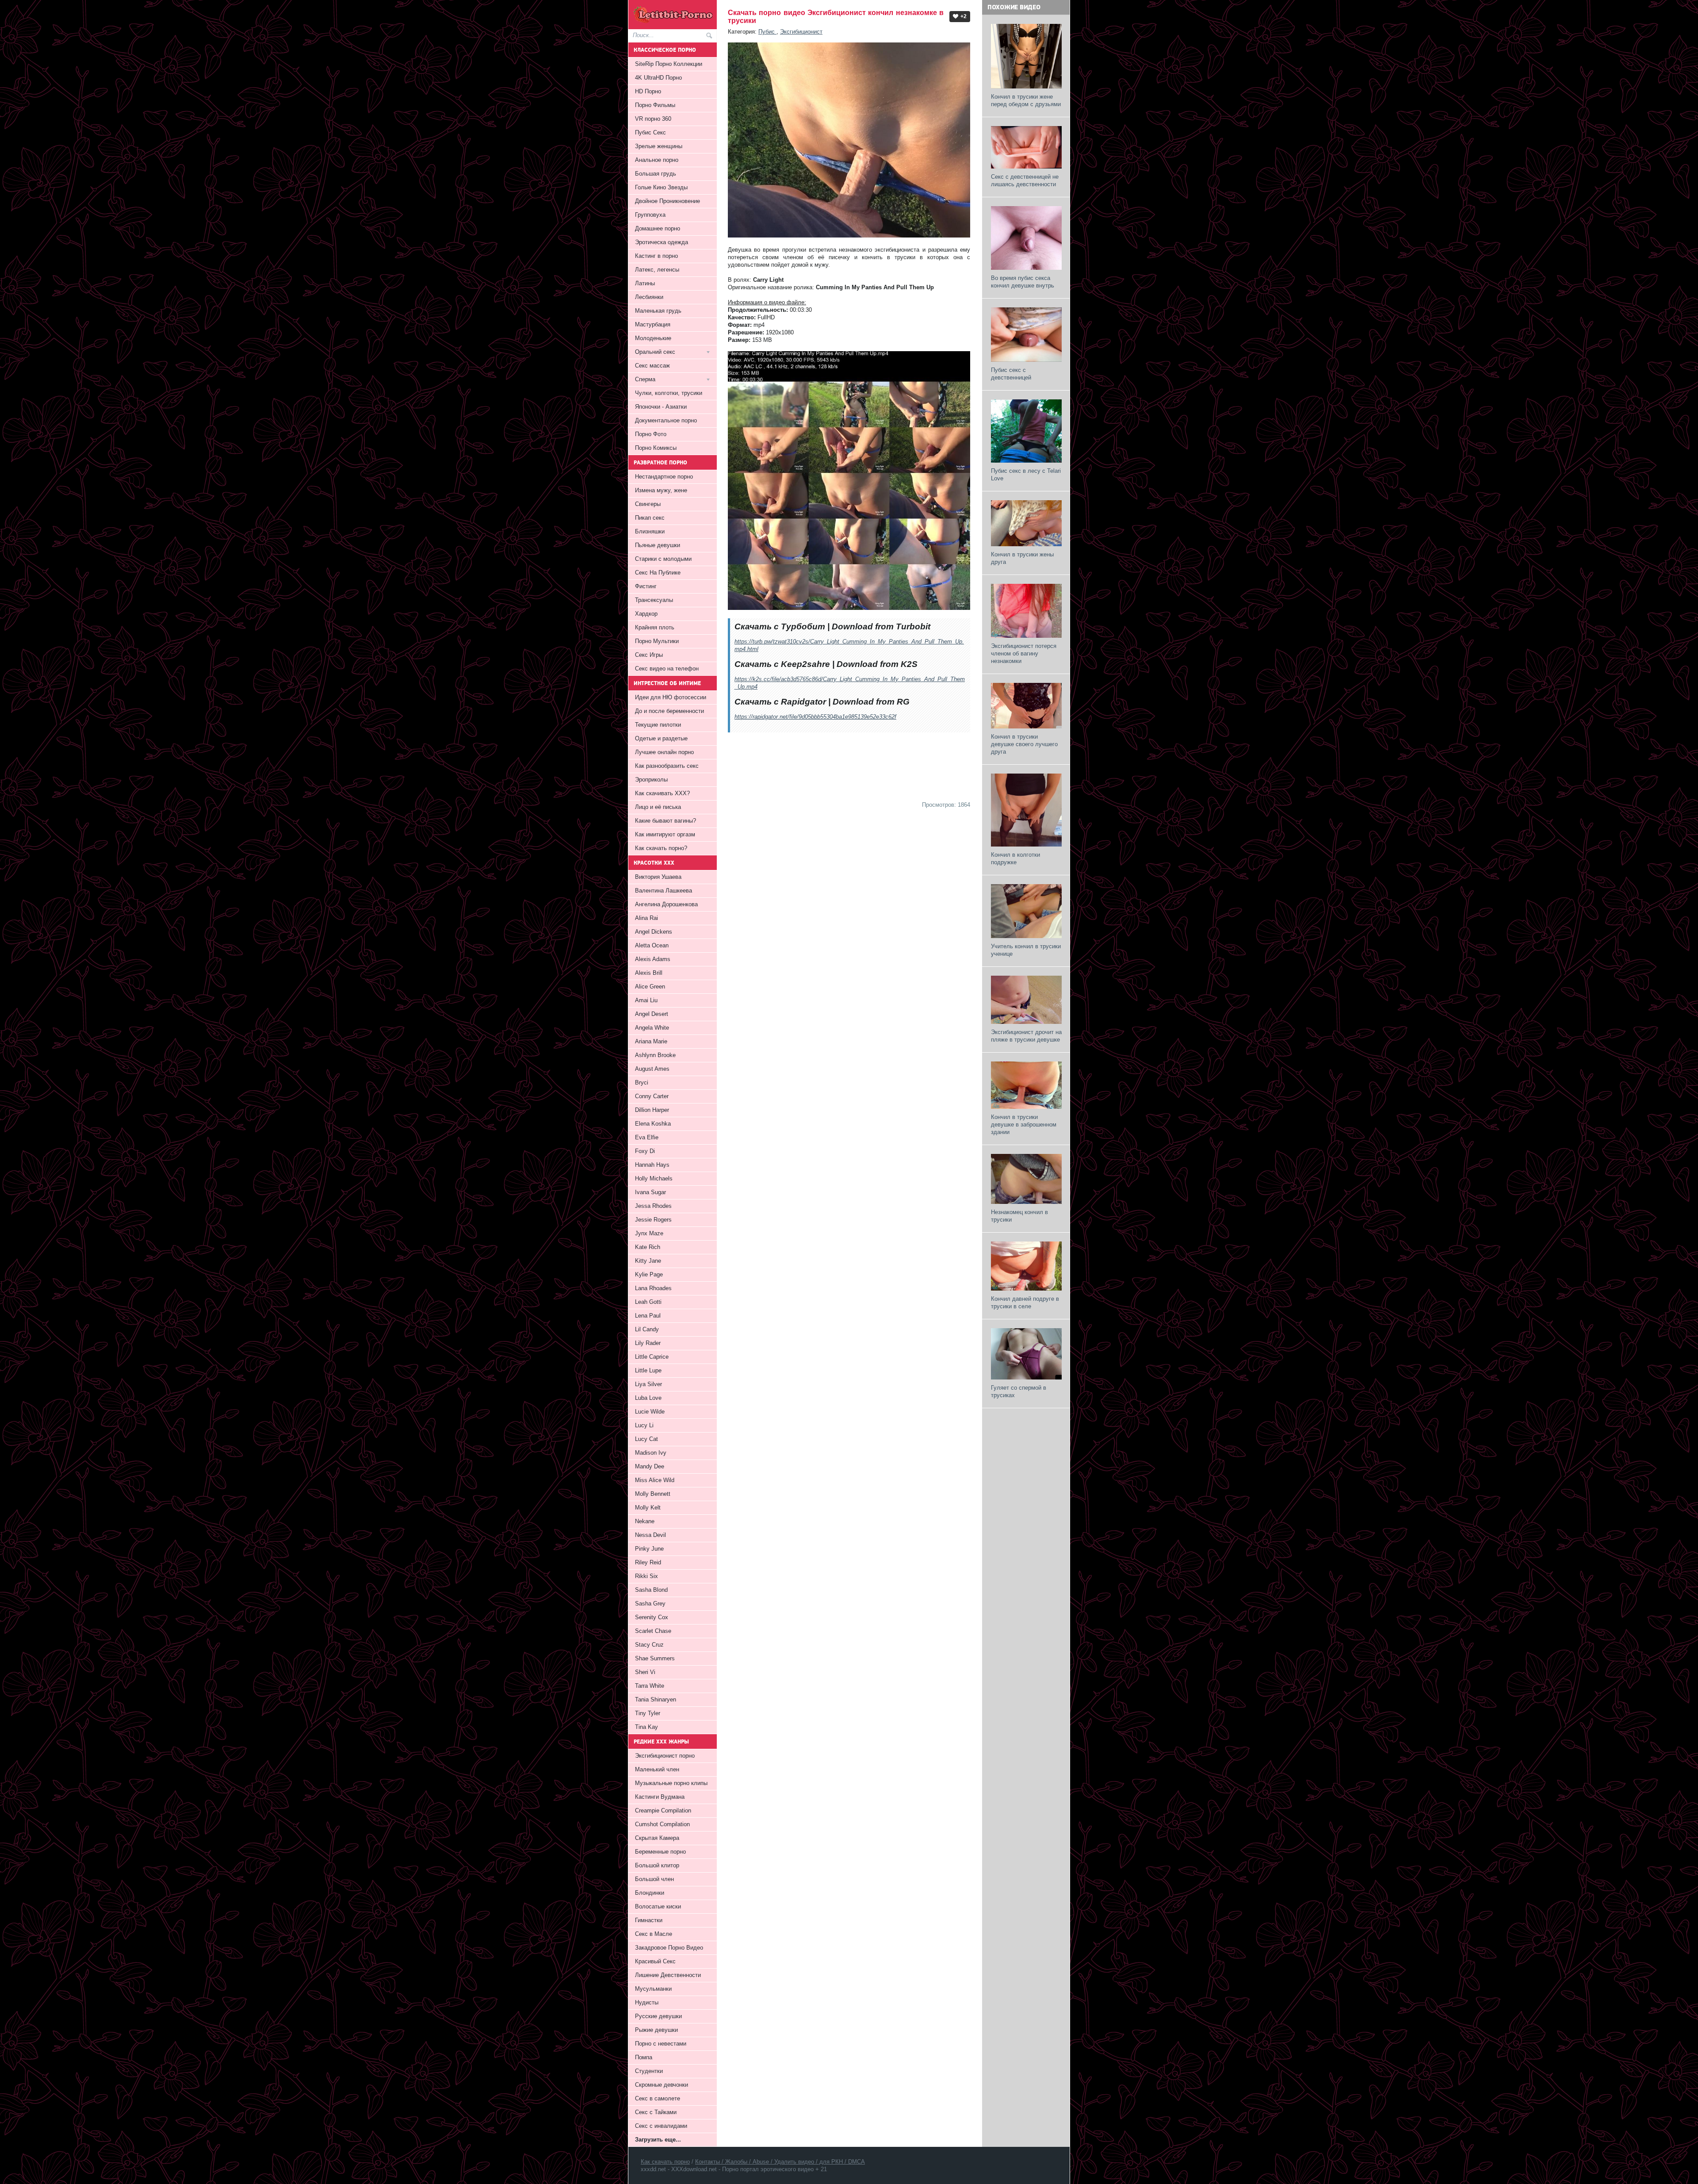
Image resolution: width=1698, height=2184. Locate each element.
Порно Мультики (657, 641)
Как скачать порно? (661, 848)
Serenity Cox (652, 1617)
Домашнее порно (658, 228)
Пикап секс (650, 518)
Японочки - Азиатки (661, 407)
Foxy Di (645, 1151)
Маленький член (657, 1769)
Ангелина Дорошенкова (666, 904)
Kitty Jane (648, 1261)
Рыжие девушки (656, 2030)
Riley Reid (648, 1562)
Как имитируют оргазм (665, 834)
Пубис (767, 32)
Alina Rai (646, 918)
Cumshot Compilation (662, 1824)
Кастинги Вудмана (660, 1797)
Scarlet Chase (653, 1631)
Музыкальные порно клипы (671, 1783)
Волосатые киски (658, 1906)
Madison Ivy (651, 1453)
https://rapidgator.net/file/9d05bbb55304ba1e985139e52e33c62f (815, 717)
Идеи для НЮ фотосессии (671, 697)
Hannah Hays (652, 1165)
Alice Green (650, 987)
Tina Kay (646, 1727)
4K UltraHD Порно (658, 78)
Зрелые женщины (659, 146)
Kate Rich (648, 1247)
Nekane (645, 1521)
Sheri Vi (645, 1672)
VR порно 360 (653, 119)
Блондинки (650, 1893)
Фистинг (646, 586)
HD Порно (648, 91)
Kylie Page (649, 1274)
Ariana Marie (651, 1041)
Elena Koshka (653, 1124)
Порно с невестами (661, 2044)
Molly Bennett (653, 1494)
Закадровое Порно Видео (669, 1948)
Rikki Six (646, 1576)
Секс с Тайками (656, 2112)
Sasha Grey (650, 1604)
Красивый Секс (655, 1961)
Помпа (644, 2057)
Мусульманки (653, 1989)
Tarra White (650, 1686)
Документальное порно (666, 420)
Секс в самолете (658, 2098)
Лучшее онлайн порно (664, 752)
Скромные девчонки (662, 2085)
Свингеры (648, 504)
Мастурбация (653, 324)
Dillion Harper (652, 1110)
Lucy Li (644, 1425)
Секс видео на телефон (667, 669)
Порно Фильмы (655, 105)
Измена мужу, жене (661, 490)
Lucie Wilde (650, 1412)
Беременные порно (660, 1852)
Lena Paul (648, 1316)
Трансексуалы (654, 600)
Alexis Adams (653, 959)
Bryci (642, 1082)
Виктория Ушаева (658, 877)
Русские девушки (658, 2016)
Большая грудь (656, 174)
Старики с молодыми (663, 559)
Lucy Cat (646, 1439)
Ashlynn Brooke (655, 1055)
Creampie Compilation (663, 1810)
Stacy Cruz (649, 1645)
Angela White (652, 1028)
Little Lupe (648, 1370)
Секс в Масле (654, 1934)
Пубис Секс (650, 132)
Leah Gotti (648, 1302)
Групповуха (650, 215)
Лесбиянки (649, 297)
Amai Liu (646, 1000)
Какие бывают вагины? (665, 821)
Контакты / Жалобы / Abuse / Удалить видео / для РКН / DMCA (780, 2162)
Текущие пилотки (658, 725)
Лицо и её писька (658, 807)
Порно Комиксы (656, 448)
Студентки (649, 2071)
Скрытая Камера (657, 1838)
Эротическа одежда (662, 242)
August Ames (652, 1069)
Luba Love (648, 1398)
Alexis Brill (649, 973)
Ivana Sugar (650, 1192)
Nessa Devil (650, 1535)
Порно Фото (651, 434)
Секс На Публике (658, 573)
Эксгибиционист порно (665, 1756)
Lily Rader (648, 1343)
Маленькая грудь (658, 311)
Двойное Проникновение (667, 201)
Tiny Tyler (648, 1713)
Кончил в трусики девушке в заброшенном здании (1024, 1125)
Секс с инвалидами (661, 2126)
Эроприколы (651, 780)
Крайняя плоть (655, 627)
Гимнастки (649, 1920)
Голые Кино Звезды (661, 187)
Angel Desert (652, 1014)
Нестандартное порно (664, 477)
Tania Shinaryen (656, 1699)
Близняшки (650, 531)
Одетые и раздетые (661, 738)
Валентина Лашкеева (664, 891)
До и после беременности (669, 711)
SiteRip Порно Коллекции (669, 64)
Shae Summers (655, 1658)
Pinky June (649, 1549)
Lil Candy (647, 1329)
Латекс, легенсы (657, 270)
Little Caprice (652, 1357)
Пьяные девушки (658, 545)
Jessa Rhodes (653, 1206)
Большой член (654, 1879)
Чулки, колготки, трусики (669, 393)
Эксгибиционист (801, 32)
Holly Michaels (654, 1178)
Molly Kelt (648, 1508)
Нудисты (647, 2002)
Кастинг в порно (656, 256)
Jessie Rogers (653, 1220)
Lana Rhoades (653, 1288)
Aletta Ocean (652, 945)
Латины (645, 283)
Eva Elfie (647, 1137)
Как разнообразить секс (667, 766)
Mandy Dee (650, 1466)
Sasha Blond (651, 1590)
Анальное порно (657, 160)
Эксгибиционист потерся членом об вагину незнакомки (1024, 653)
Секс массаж (652, 366)
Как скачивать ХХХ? (662, 793)
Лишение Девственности (668, 1975)
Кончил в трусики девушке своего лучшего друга (1024, 744)
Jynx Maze (649, 1233)
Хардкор (646, 614)
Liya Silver (648, 1384)
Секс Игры (649, 655)
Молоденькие (653, 338)
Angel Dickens (654, 932)
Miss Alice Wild (655, 1480)
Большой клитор (657, 1865)
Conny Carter (652, 1096)
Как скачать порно (665, 2162)
